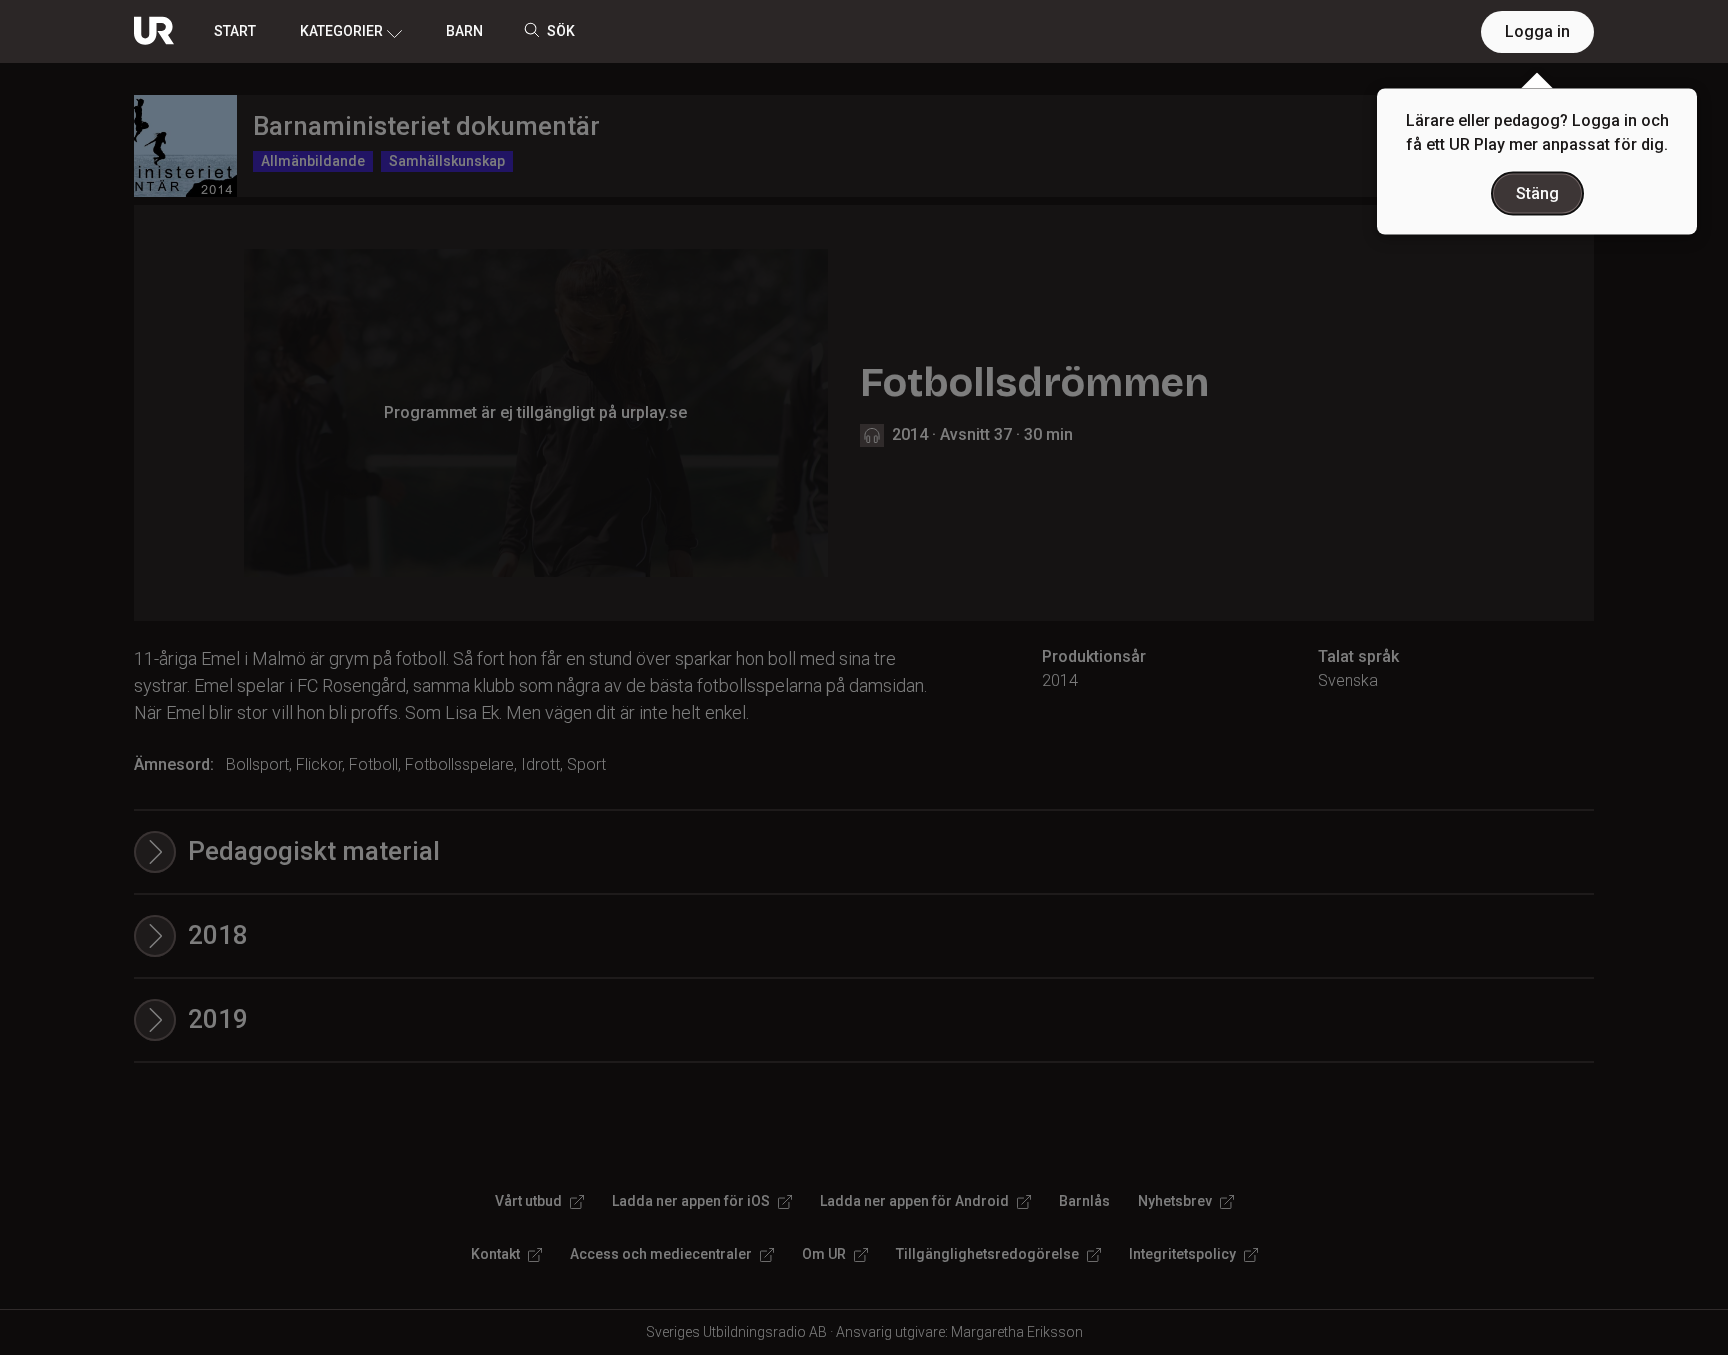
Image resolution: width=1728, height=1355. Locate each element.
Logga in (1537, 31)
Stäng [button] (1537, 193)
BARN (464, 31)
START (235, 31)
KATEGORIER (341, 31)
